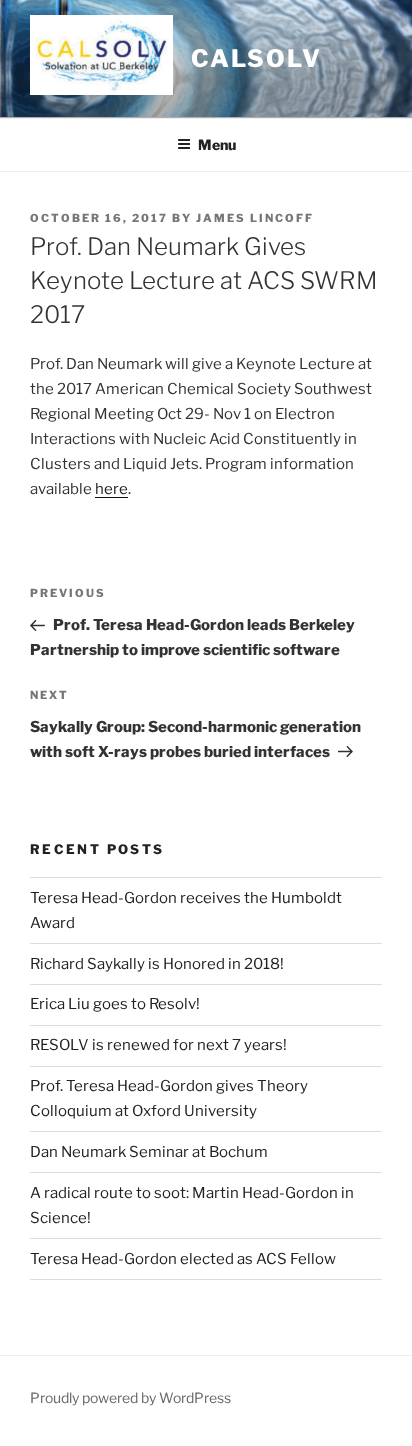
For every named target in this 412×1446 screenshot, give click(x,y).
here (111, 489)
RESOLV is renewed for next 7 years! (158, 1045)
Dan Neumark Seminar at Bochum (149, 1152)
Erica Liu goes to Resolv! (115, 1004)
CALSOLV (256, 58)
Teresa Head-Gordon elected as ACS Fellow (183, 1259)
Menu (217, 144)
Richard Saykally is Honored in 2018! (157, 964)
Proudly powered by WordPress (130, 1397)
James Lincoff (255, 218)
